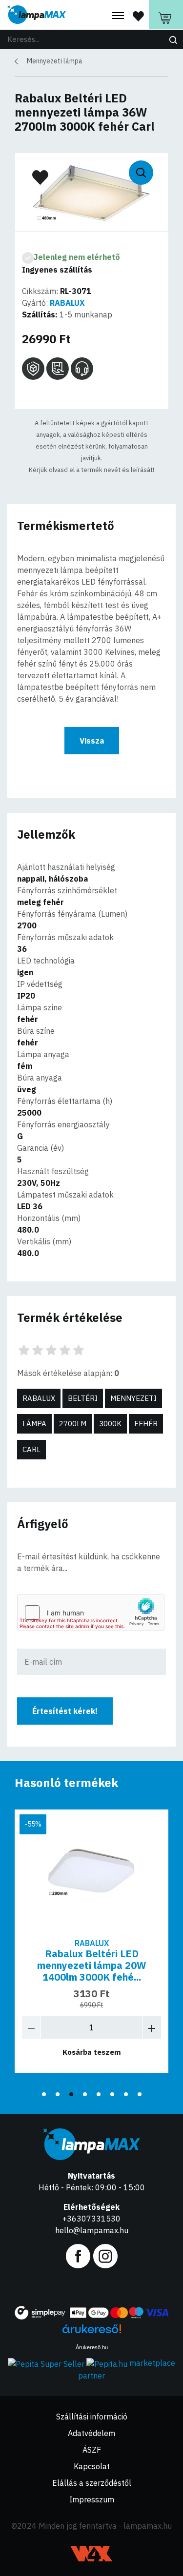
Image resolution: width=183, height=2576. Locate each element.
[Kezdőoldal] (37, 15)
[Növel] (152, 2027)
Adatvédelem (91, 2433)
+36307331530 (91, 2219)
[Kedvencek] (138, 16)
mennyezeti (133, 1398)
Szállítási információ (92, 2417)
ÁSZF (92, 2450)
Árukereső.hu (92, 2347)
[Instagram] (105, 2255)
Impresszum (92, 2499)
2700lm (73, 1424)
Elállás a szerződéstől (92, 2483)
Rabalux (39, 1398)
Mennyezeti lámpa (55, 61)
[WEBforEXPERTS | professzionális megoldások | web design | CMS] (91, 2554)
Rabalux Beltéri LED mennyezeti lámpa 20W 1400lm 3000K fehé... (91, 1965)
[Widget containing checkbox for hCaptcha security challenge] (91, 1612)
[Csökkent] (31, 2027)
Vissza (92, 741)
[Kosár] (166, 15)
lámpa (34, 1424)
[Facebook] (78, 2255)
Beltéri (83, 1398)
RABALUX (67, 303)
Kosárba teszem (92, 2052)
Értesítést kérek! (65, 1711)
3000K (110, 1424)
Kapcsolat (92, 2466)
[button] (44, 2094)
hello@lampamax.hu (92, 2230)
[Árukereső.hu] (92, 2332)
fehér (146, 1424)
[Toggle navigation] (118, 16)
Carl (31, 1449)
